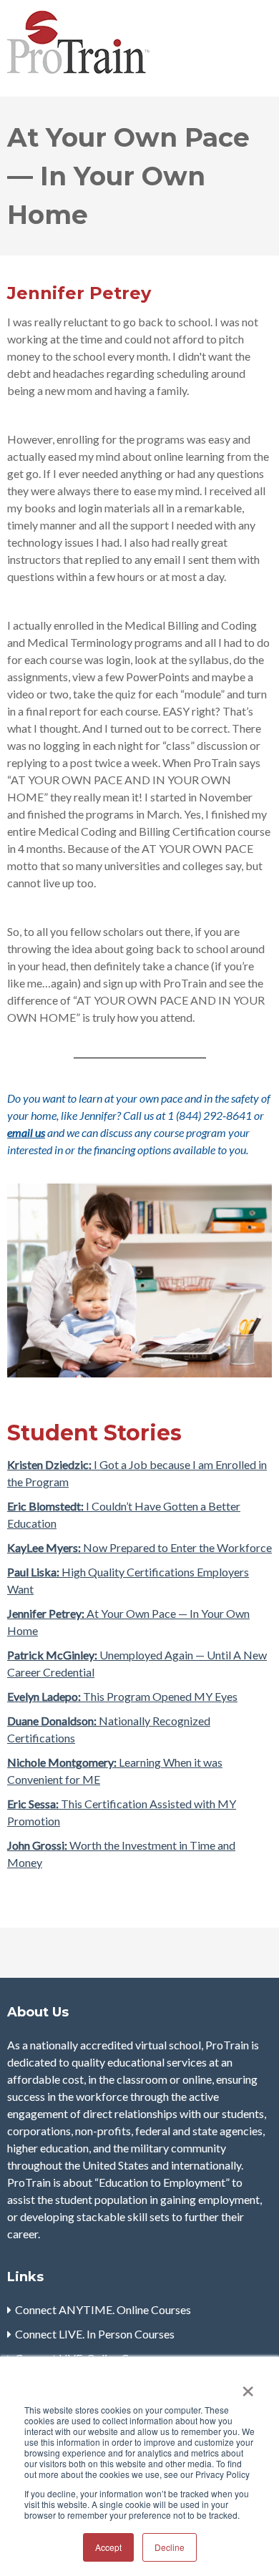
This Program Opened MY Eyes (122, 1696)
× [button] (248, 2386)
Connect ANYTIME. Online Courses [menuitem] (103, 2309)
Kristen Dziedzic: (49, 1464)
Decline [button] (170, 2547)
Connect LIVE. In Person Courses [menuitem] (95, 2334)
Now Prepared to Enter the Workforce (139, 1547)
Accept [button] (108, 2547)
